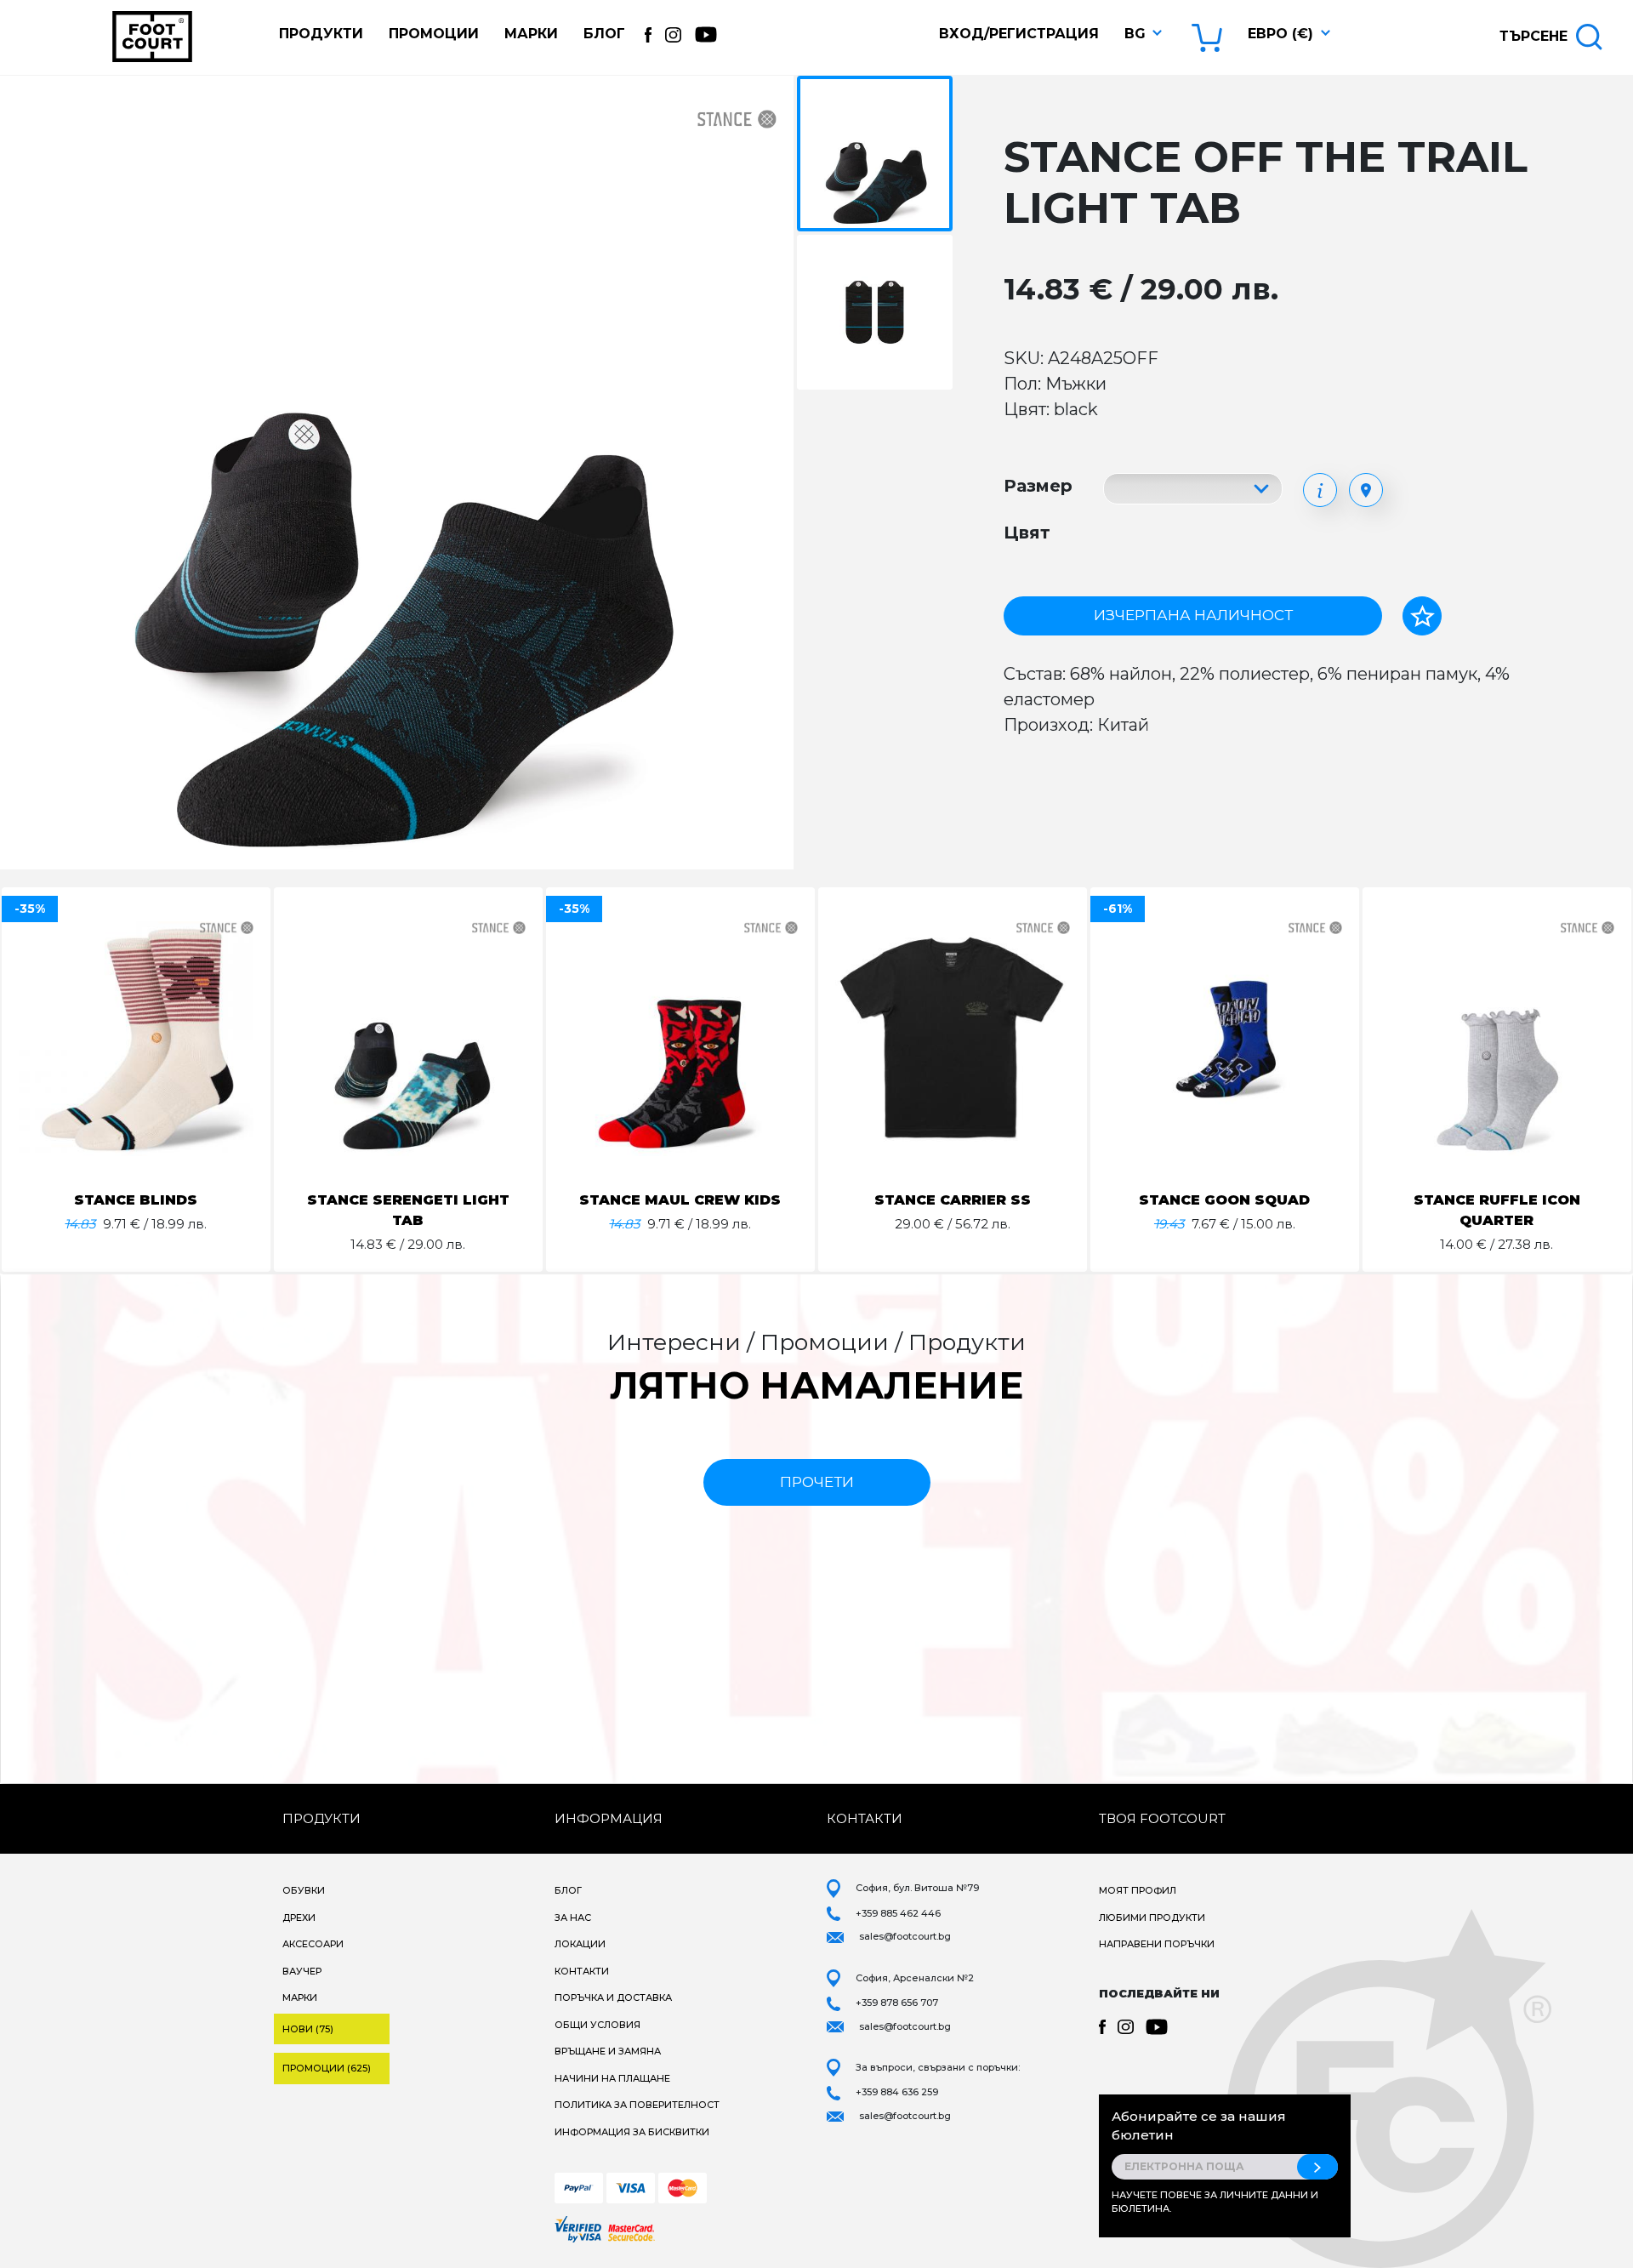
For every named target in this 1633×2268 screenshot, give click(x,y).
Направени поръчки (1157, 1944)
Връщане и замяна (608, 2051)
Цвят (1027, 533)
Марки (531, 34)
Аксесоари (313, 1944)
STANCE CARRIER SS (953, 1200)
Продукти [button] (321, 34)
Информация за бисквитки (632, 2132)
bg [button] (1135, 34)
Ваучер (302, 1971)
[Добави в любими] (1422, 616)
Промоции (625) (327, 2068)
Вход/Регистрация (1019, 34)
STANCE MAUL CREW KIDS (680, 1200)
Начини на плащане (612, 2078)
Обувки (304, 1890)
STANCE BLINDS (136, 1200)
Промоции (434, 34)
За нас (573, 1918)
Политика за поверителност (637, 2105)
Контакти (582, 1971)
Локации (580, 1944)
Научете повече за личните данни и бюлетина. (1215, 2202)
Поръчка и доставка (613, 1997)
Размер (1038, 486)
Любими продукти (1152, 1918)
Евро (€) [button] (1280, 34)
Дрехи (299, 1918)
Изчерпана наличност (1193, 615)
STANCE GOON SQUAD (1224, 1200)
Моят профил (1138, 1890)
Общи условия (597, 2025)
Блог (604, 34)
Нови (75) (308, 2029)
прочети (817, 1482)
